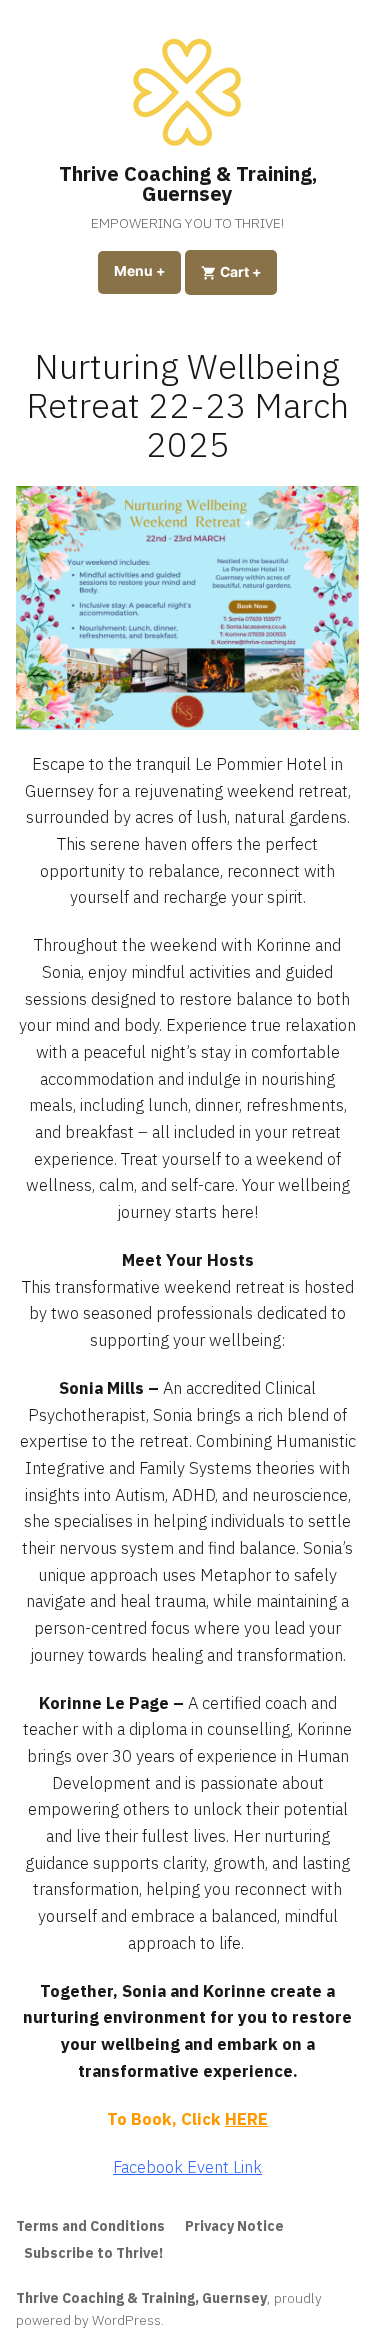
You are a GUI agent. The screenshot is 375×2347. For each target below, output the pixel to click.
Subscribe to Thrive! (93, 2253)
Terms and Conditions (90, 2226)
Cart (247, 271)
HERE (246, 2119)
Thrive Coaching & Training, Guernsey (188, 183)
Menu (147, 271)
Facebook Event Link (187, 2167)
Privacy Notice (234, 2226)
